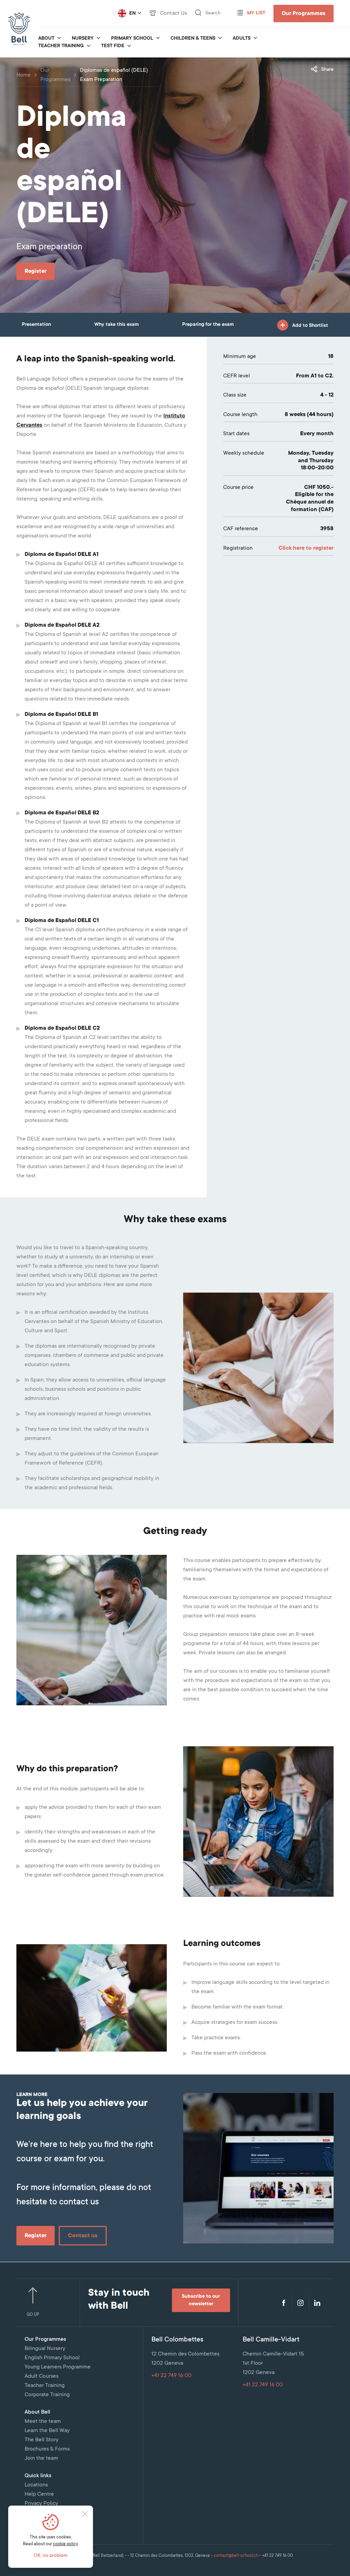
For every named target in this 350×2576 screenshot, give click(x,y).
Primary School (132, 39)
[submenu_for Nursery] (98, 39)
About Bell (37, 2412)
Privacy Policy (41, 2504)
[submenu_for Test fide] (129, 46)
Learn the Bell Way (47, 2431)
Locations (36, 2485)
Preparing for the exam (208, 325)
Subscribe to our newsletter (201, 2300)
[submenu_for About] (59, 39)
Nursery (83, 39)
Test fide (113, 46)
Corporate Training (47, 2395)
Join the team (41, 2458)
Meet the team (43, 2421)
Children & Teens (193, 39)
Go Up (33, 2315)
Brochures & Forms (47, 2449)
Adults (242, 39)
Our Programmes (304, 14)
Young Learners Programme (58, 2367)
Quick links (38, 2476)
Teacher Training (61, 46)
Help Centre (39, 2494)
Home (24, 75)
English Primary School (52, 2358)
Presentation (36, 325)
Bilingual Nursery (45, 2349)
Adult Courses (42, 2376)
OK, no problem (51, 2556)
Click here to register (306, 548)
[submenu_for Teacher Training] (89, 46)
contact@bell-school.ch (236, 2556)
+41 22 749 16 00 (171, 2376)
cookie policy (65, 2544)
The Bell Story (42, 2440)
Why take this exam (117, 325)
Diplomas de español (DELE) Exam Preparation (114, 75)
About (46, 39)
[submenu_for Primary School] (158, 39)
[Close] (85, 2514)
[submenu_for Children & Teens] (220, 39)
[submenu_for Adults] (255, 39)
